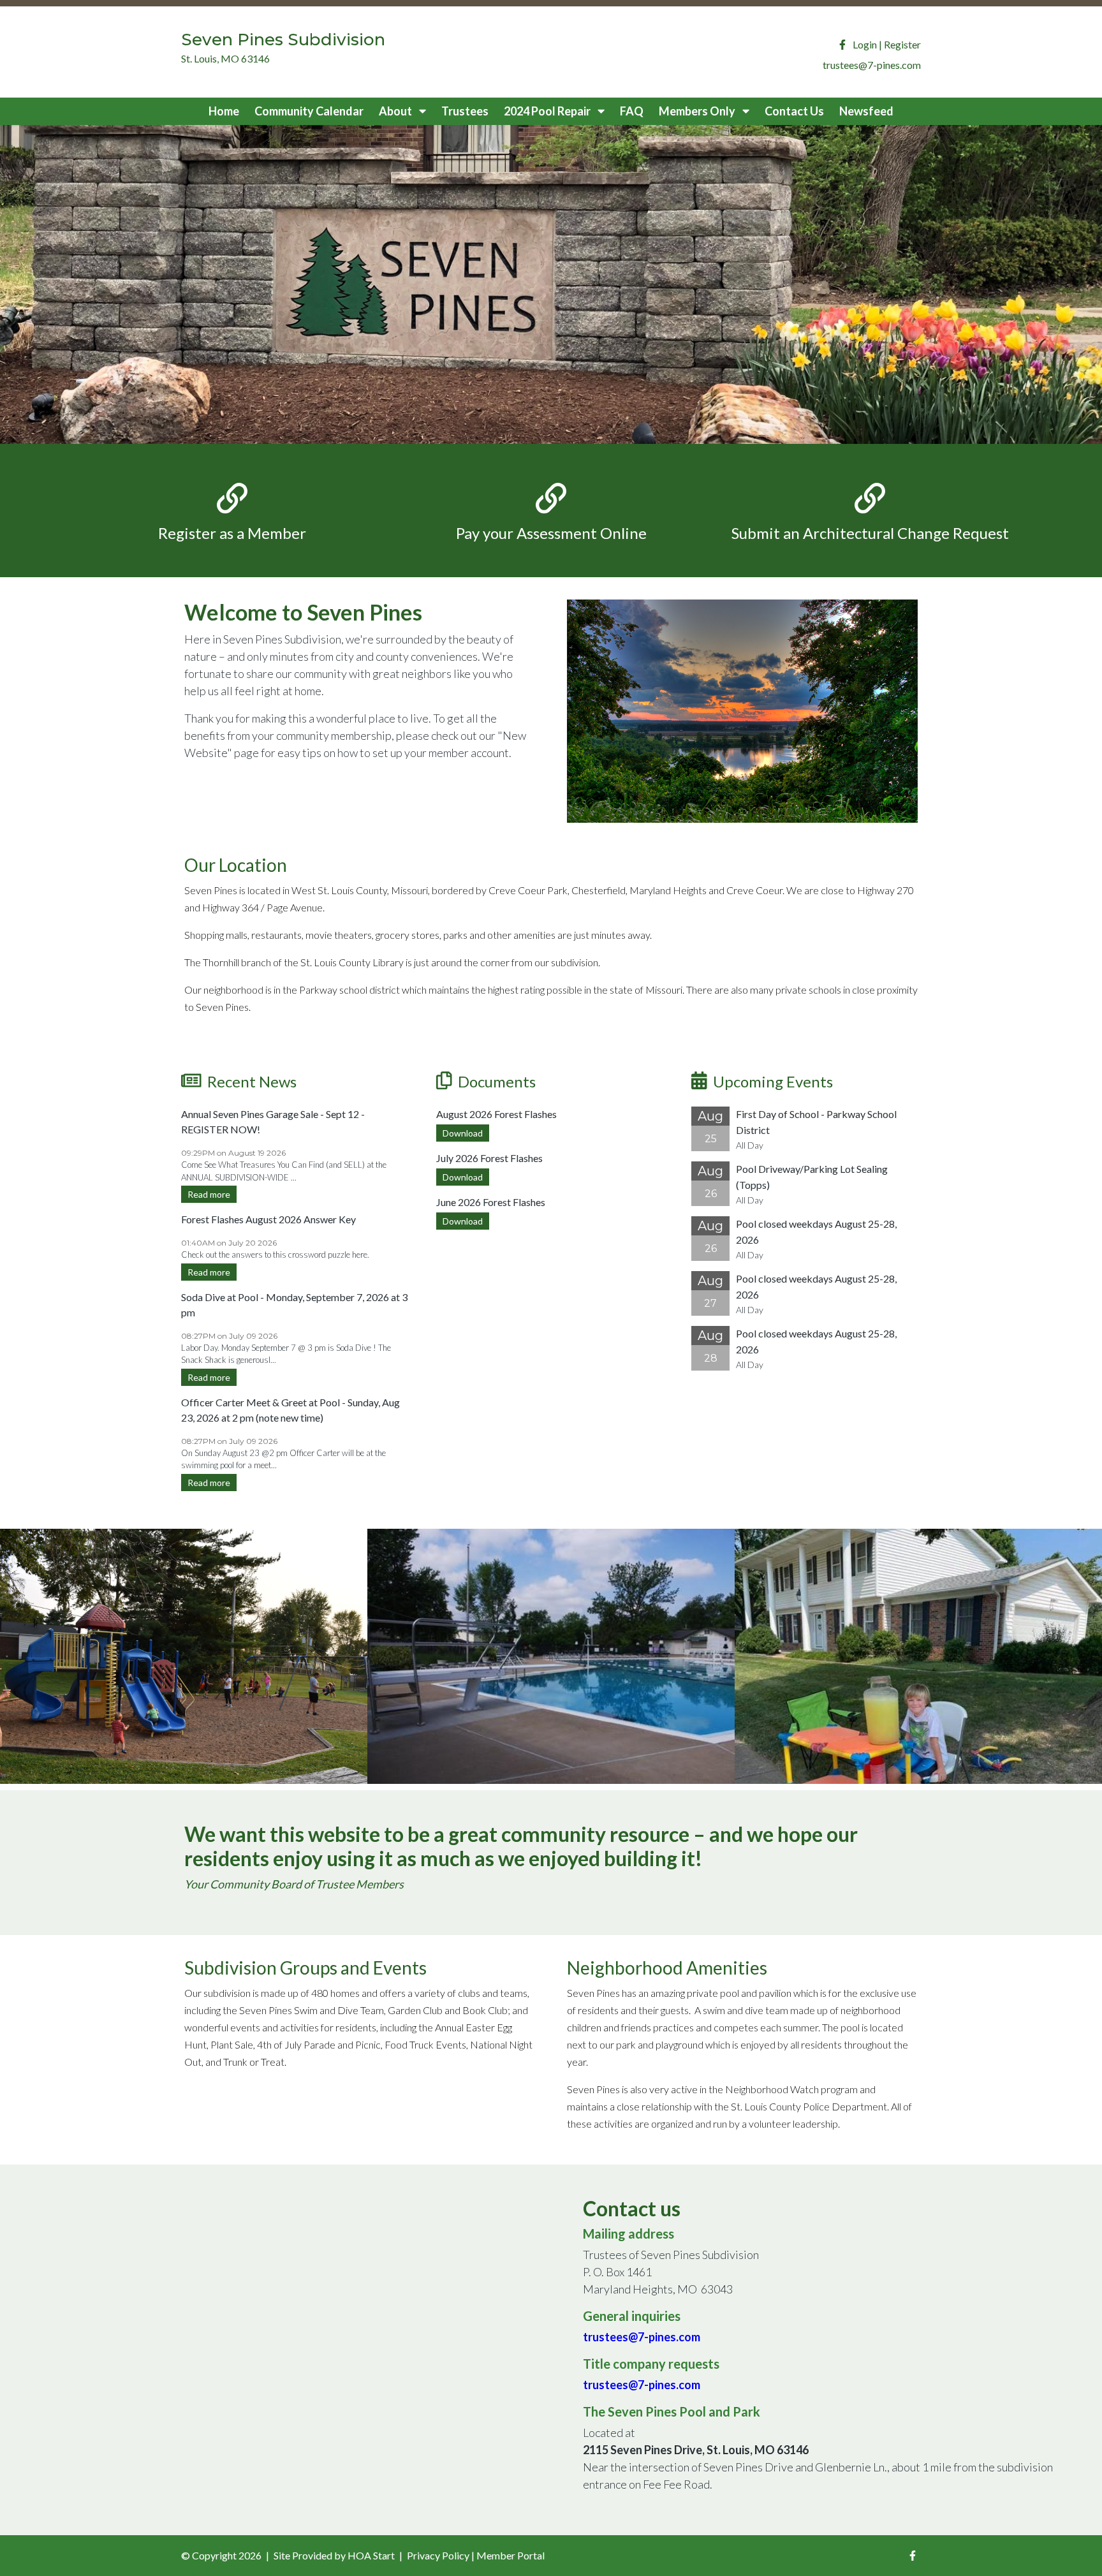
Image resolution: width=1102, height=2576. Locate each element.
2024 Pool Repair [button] (548, 111)
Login (865, 44)
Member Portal (511, 2555)
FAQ (632, 111)
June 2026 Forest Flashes (491, 1202)
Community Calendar (309, 111)
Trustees (465, 111)
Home (224, 111)
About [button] (396, 111)
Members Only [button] (698, 111)
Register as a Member (232, 533)
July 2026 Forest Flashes (489, 1158)
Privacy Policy (438, 2555)
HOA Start (371, 2555)
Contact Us (794, 111)
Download (463, 1133)
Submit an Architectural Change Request (870, 533)
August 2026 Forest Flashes (496, 1114)
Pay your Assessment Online (551, 533)
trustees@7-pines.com (642, 2337)
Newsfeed (866, 111)
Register (902, 44)
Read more (209, 1194)
